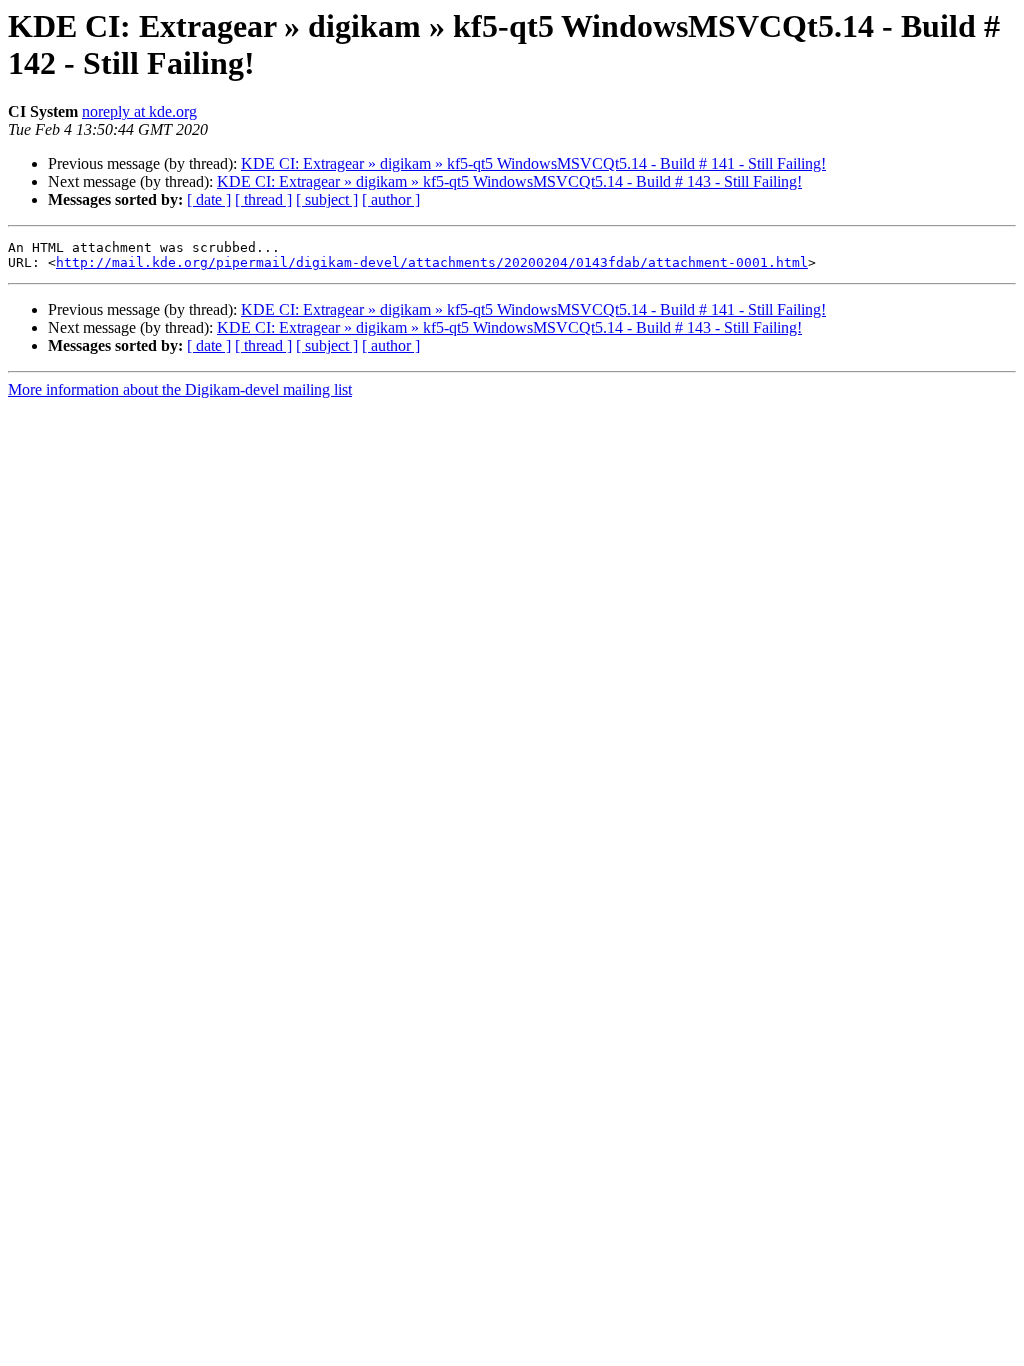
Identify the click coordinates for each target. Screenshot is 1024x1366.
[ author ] (391, 199)
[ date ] (209, 199)
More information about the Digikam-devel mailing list (180, 389)
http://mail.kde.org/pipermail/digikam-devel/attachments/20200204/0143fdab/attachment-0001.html (432, 262)
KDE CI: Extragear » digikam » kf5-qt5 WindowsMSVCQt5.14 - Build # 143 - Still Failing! (509, 181)
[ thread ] (263, 199)
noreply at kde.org (139, 111)
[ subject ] (327, 199)
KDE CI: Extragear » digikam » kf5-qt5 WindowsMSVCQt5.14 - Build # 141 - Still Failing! (533, 163)
